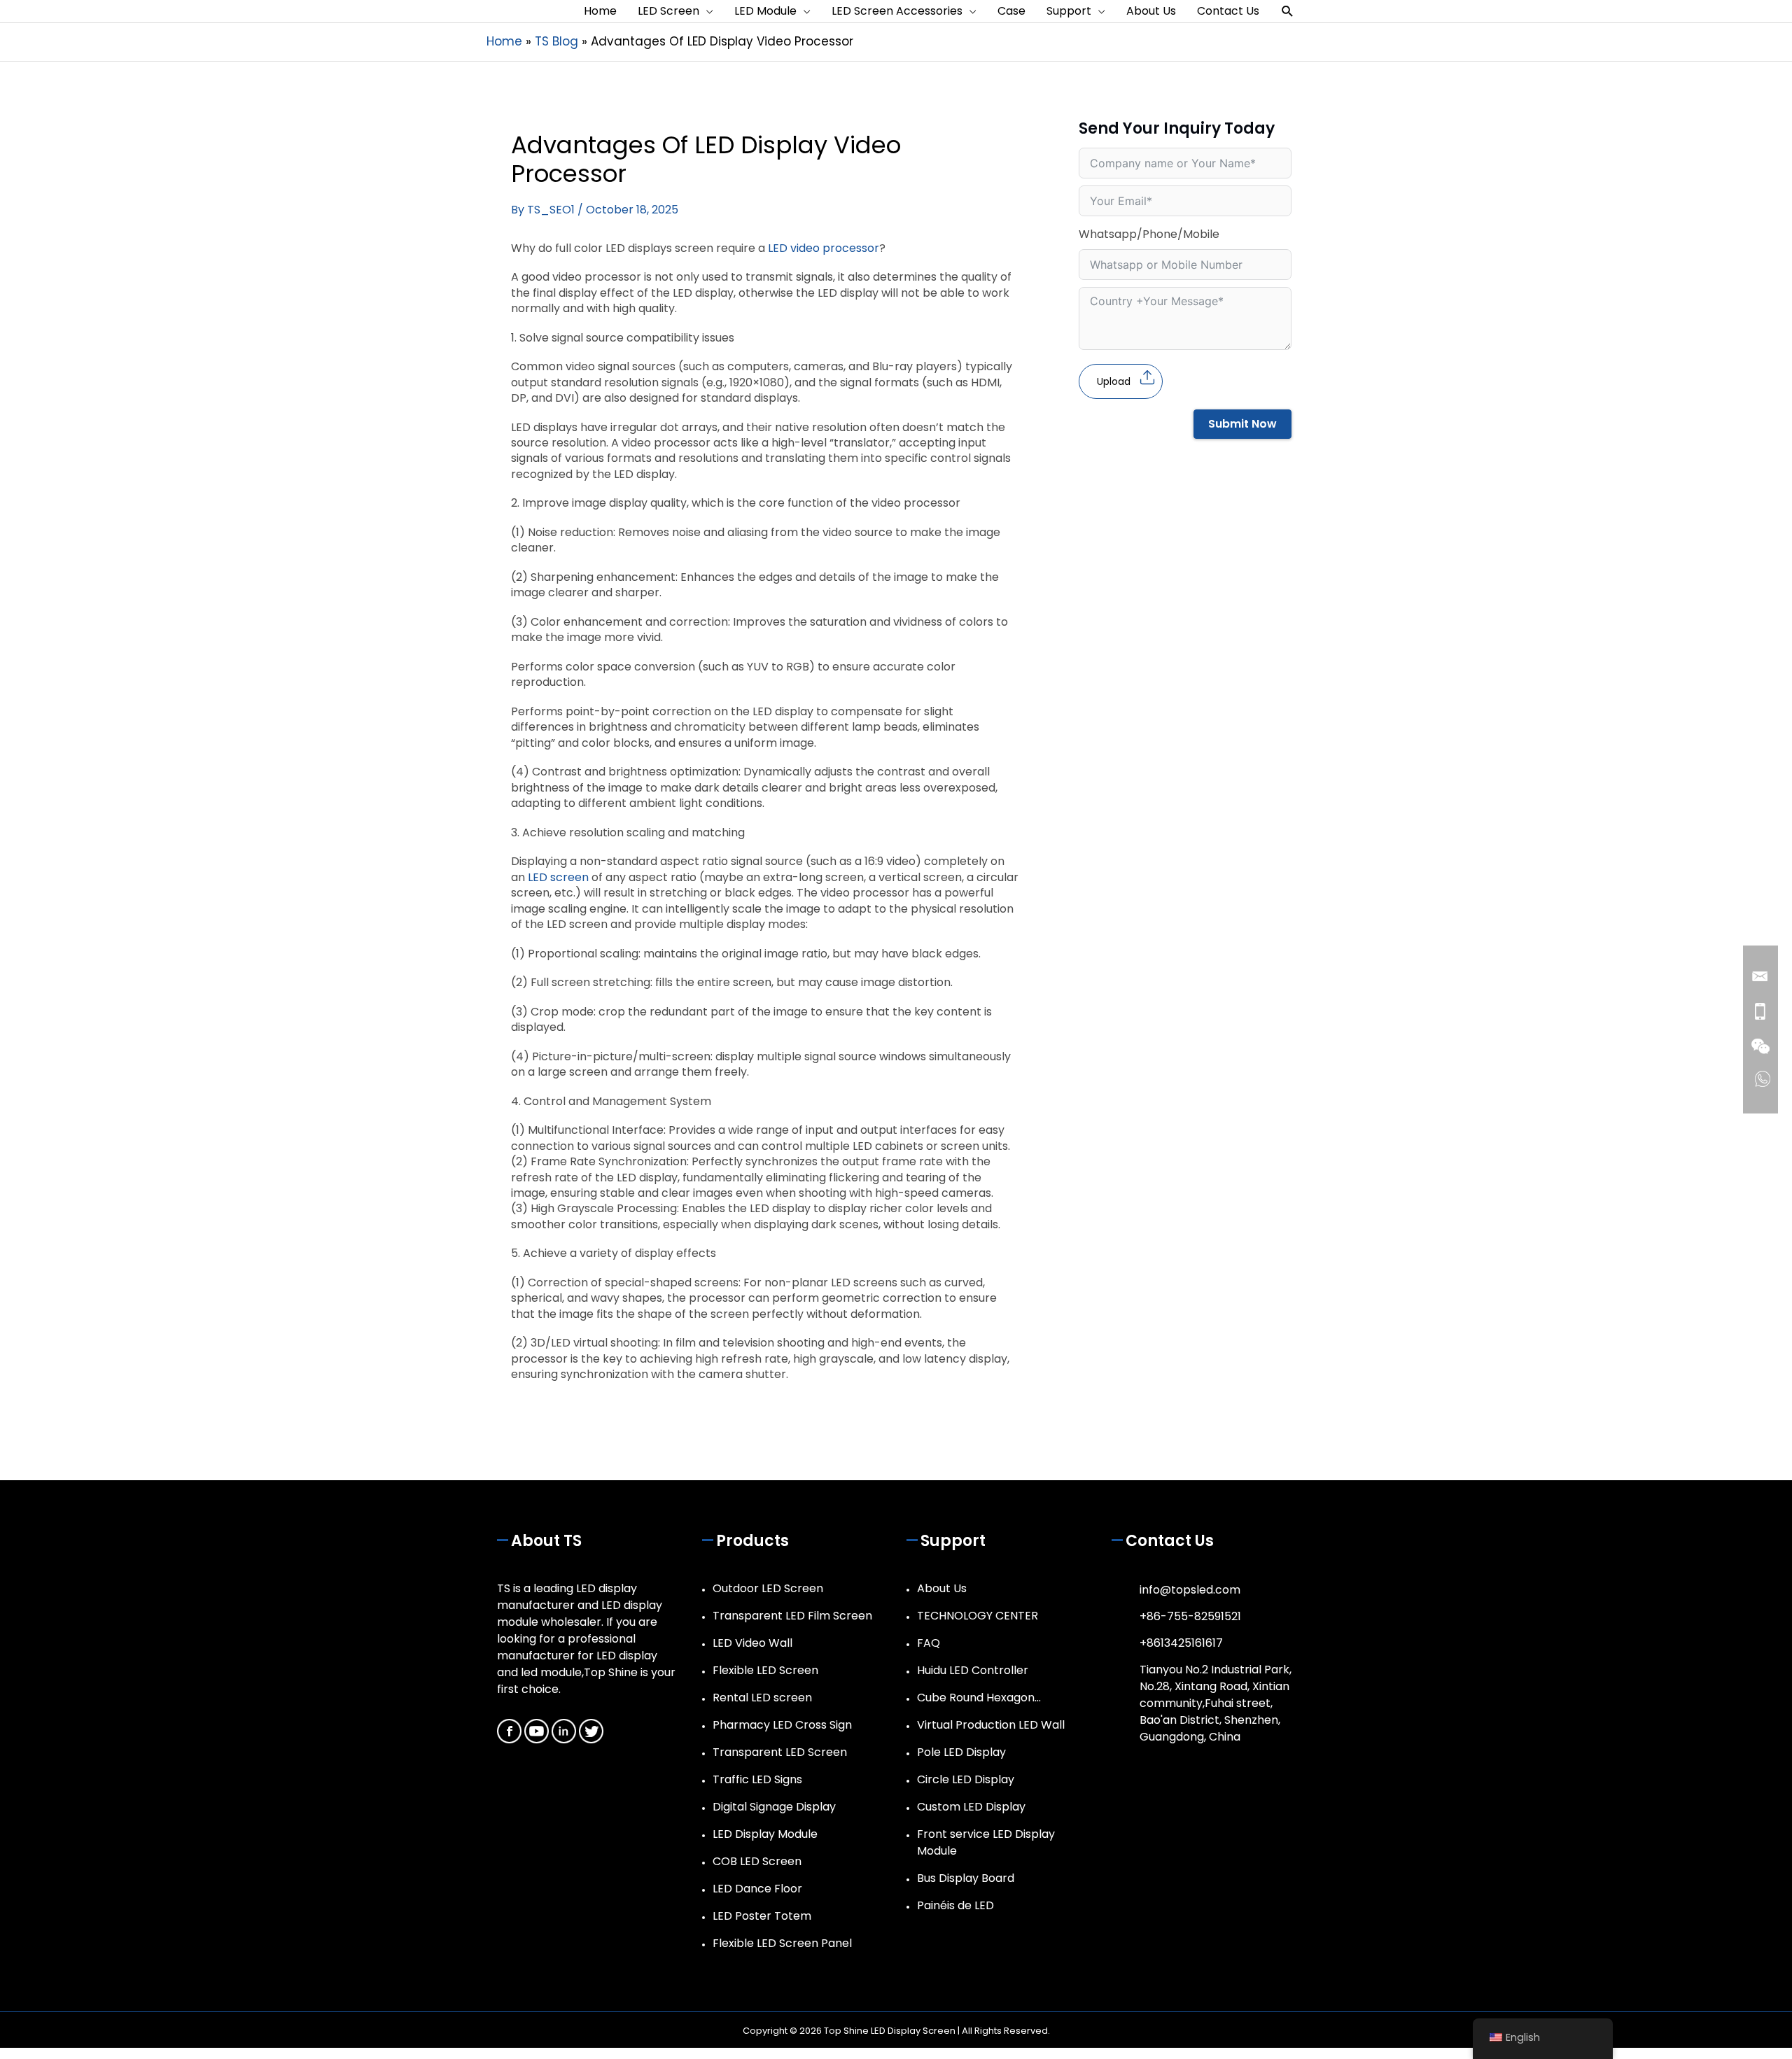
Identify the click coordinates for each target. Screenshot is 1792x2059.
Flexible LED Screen (765, 1670)
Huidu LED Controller (973, 1670)
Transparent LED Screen (780, 1752)
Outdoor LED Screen (768, 1588)
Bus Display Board (966, 1878)
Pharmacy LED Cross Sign (782, 1725)
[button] (1288, 12)
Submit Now (1242, 424)
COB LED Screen (757, 1861)
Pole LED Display (961, 1752)
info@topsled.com (1190, 1590)
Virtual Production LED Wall (991, 1725)
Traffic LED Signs (757, 1779)
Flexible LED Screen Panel (782, 1943)
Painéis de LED (955, 1905)
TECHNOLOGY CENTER (978, 1616)
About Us (942, 1588)
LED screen (558, 877)
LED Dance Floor (757, 1889)
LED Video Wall (752, 1643)
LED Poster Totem (762, 1916)
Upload (1114, 381)
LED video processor (824, 248)
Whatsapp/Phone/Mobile (1149, 234)
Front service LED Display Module (986, 1842)
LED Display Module (765, 1834)
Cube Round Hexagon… (979, 1698)
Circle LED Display (966, 1779)
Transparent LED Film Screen (792, 1616)
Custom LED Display (971, 1807)
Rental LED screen (762, 1698)
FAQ (929, 1643)
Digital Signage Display (774, 1807)
